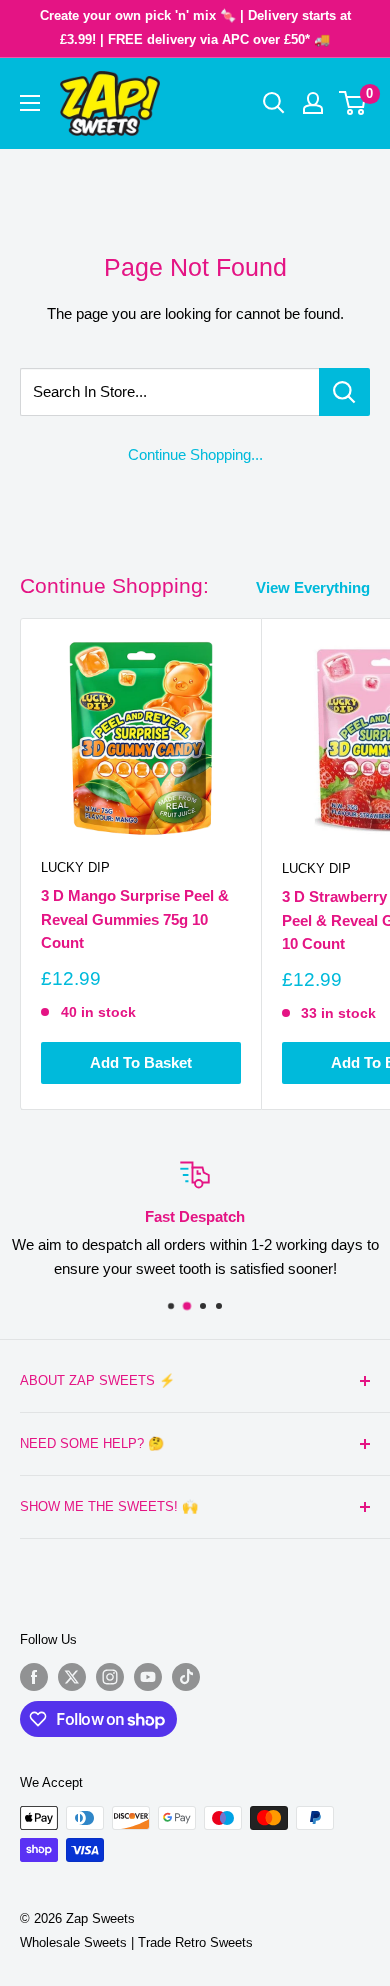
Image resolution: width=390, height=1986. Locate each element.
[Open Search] (274, 103)
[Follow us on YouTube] (148, 1677)
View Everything (313, 587)
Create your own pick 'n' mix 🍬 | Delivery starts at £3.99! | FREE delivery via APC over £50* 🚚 (195, 27)
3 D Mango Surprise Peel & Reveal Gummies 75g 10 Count (135, 919)
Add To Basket (141, 1062)
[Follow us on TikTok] (186, 1677)
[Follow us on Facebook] (34, 1677)
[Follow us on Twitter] (72, 1677)
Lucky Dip (75, 867)
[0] (353, 103)
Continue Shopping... (195, 454)
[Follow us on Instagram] (110, 1677)
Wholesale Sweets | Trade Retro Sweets (136, 1942)
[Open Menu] (30, 103)
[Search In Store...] (344, 392)
